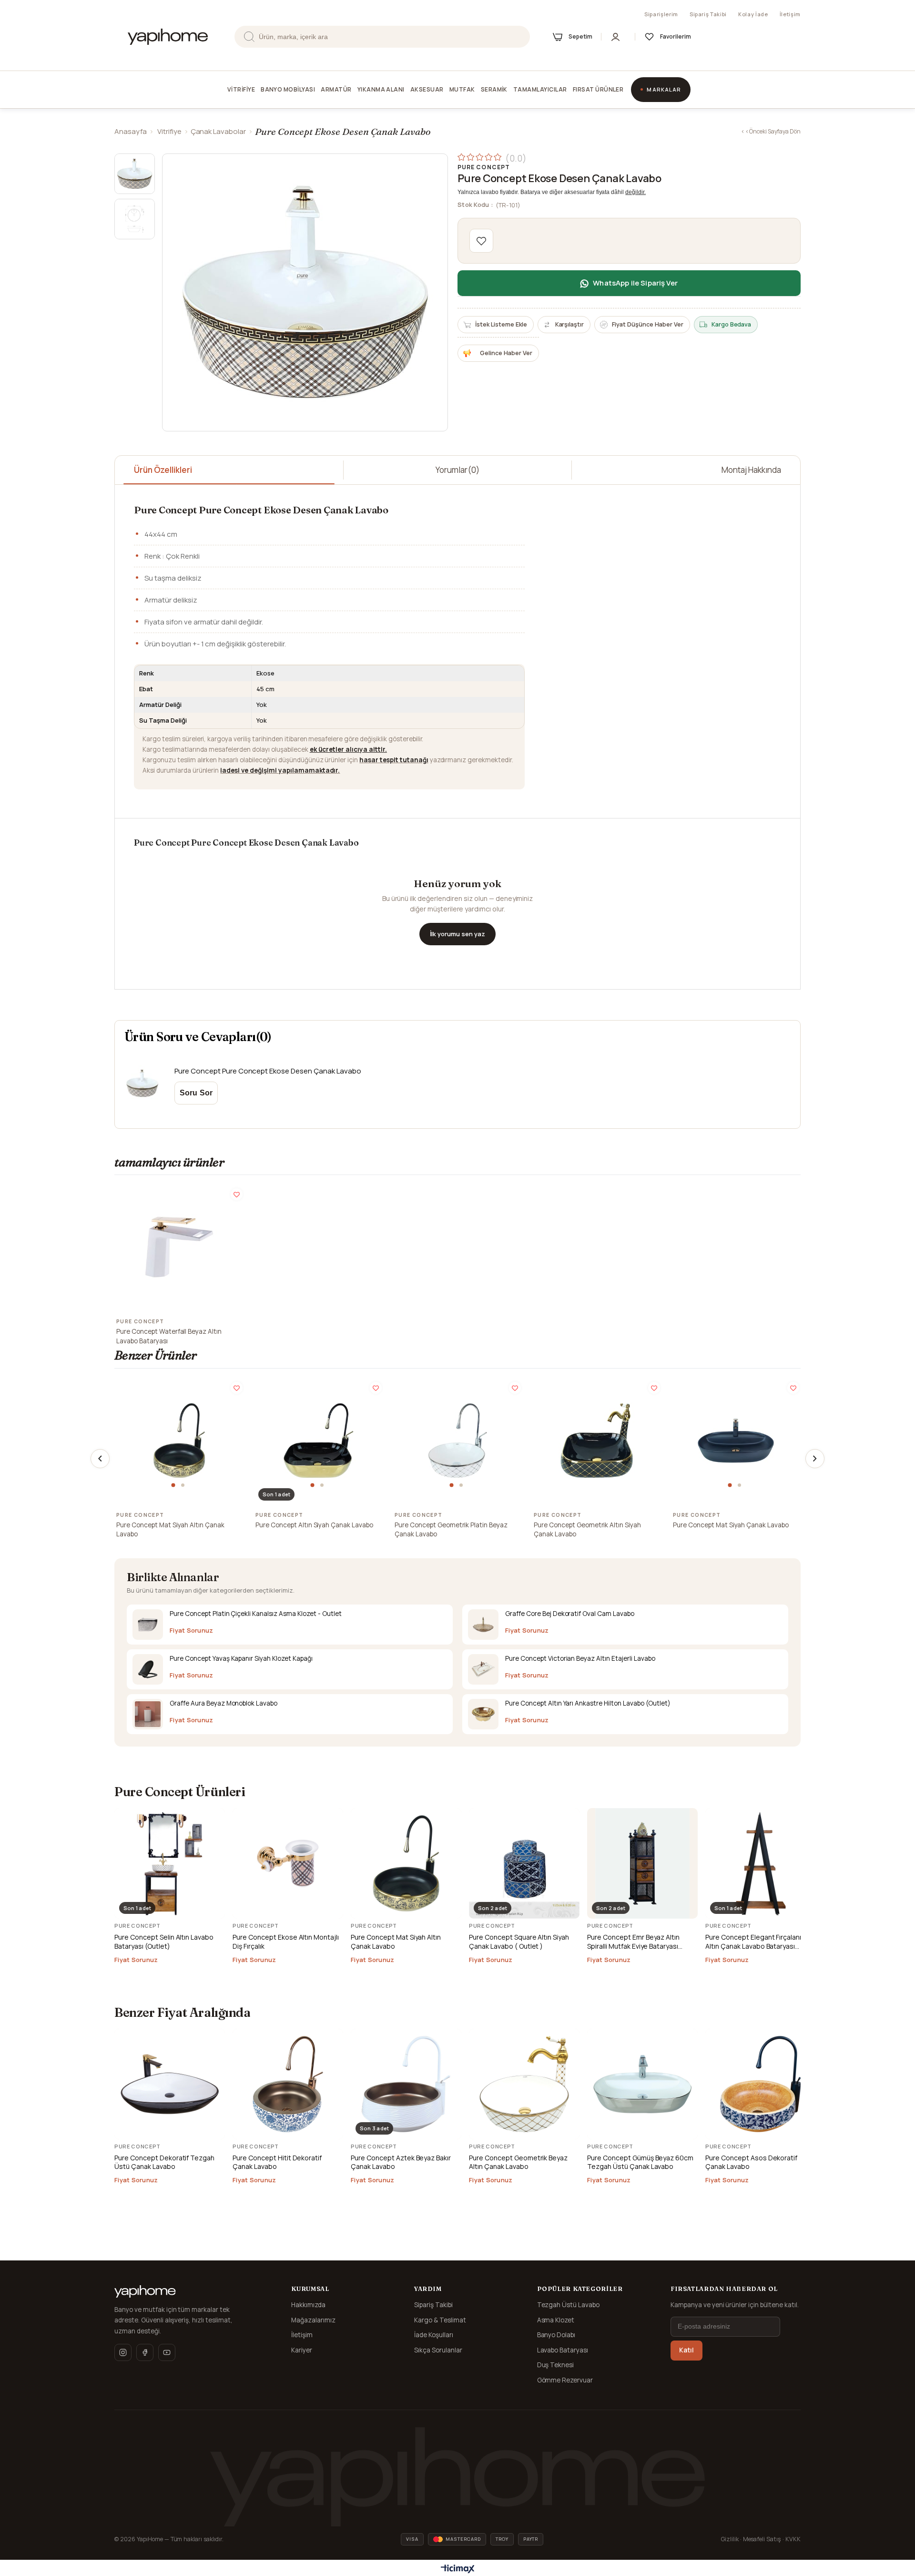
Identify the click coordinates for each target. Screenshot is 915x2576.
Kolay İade (753, 14)
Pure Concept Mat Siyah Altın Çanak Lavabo (170, 1530)
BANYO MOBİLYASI (288, 89)
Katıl (686, 2350)
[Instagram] (123, 2352)
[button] (174, 1485)
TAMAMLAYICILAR (540, 89)
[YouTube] (167, 2352)
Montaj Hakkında (751, 470)
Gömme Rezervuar (565, 2380)
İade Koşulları (434, 2335)
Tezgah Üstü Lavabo (569, 2305)
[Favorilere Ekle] (481, 241)
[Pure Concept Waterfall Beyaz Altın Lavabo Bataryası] (179, 1247)
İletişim (790, 14)
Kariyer (302, 2350)
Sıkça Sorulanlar (438, 2350)
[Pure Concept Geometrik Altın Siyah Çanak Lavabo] (597, 1441)
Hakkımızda (308, 2305)
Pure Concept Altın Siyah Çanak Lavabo (314, 1525)
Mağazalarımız (313, 2320)
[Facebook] (145, 2352)
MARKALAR (664, 89)
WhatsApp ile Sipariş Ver (635, 283)
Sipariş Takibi (708, 14)
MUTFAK (462, 89)
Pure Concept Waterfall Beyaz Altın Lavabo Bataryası (169, 1336)
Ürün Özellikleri (163, 470)
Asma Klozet (556, 2320)
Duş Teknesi (556, 2365)
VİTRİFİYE (241, 89)
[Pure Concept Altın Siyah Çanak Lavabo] (318, 1441)
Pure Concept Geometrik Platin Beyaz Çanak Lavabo (451, 1530)
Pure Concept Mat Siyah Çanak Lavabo (731, 1525)
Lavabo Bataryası (563, 2350)
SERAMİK (494, 89)
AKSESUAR (427, 89)
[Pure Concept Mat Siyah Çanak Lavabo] (736, 1441)
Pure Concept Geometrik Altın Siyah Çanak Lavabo (587, 1530)
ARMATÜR (336, 89)
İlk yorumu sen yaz (457, 934)
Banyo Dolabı (556, 2335)
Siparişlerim (661, 14)
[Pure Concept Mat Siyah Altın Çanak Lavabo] (179, 1441)
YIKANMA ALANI (381, 89)
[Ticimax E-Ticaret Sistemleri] (458, 2569)
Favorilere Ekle (237, 1194)
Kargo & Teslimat (440, 2320)
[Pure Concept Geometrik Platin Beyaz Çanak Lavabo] (457, 1441)
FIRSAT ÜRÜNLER (598, 89)
